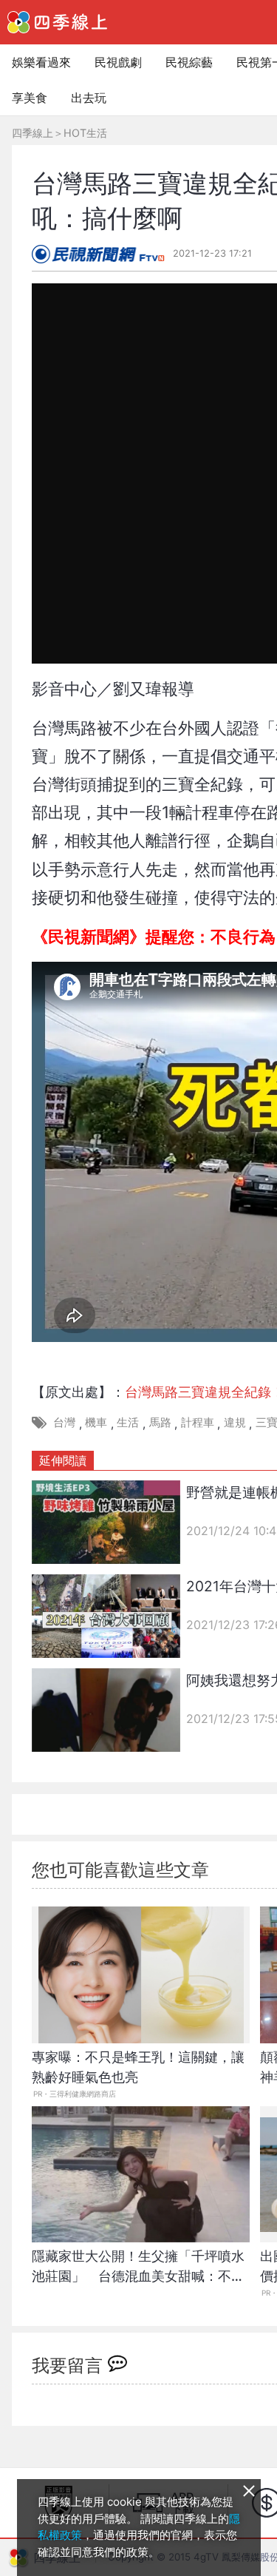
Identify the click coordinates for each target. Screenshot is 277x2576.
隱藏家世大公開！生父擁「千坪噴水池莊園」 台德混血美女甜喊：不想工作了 (138, 2274)
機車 (96, 1422)
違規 (235, 1422)
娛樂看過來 (41, 62)
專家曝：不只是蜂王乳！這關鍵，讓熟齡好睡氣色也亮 (138, 2067)
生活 (128, 1422)
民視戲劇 (118, 62)
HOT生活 (85, 133)
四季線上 (33, 133)
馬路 (160, 1422)
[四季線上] (57, 22)
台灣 (64, 1422)
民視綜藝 (189, 62)
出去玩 (89, 98)
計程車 (198, 1422)
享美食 (30, 98)
